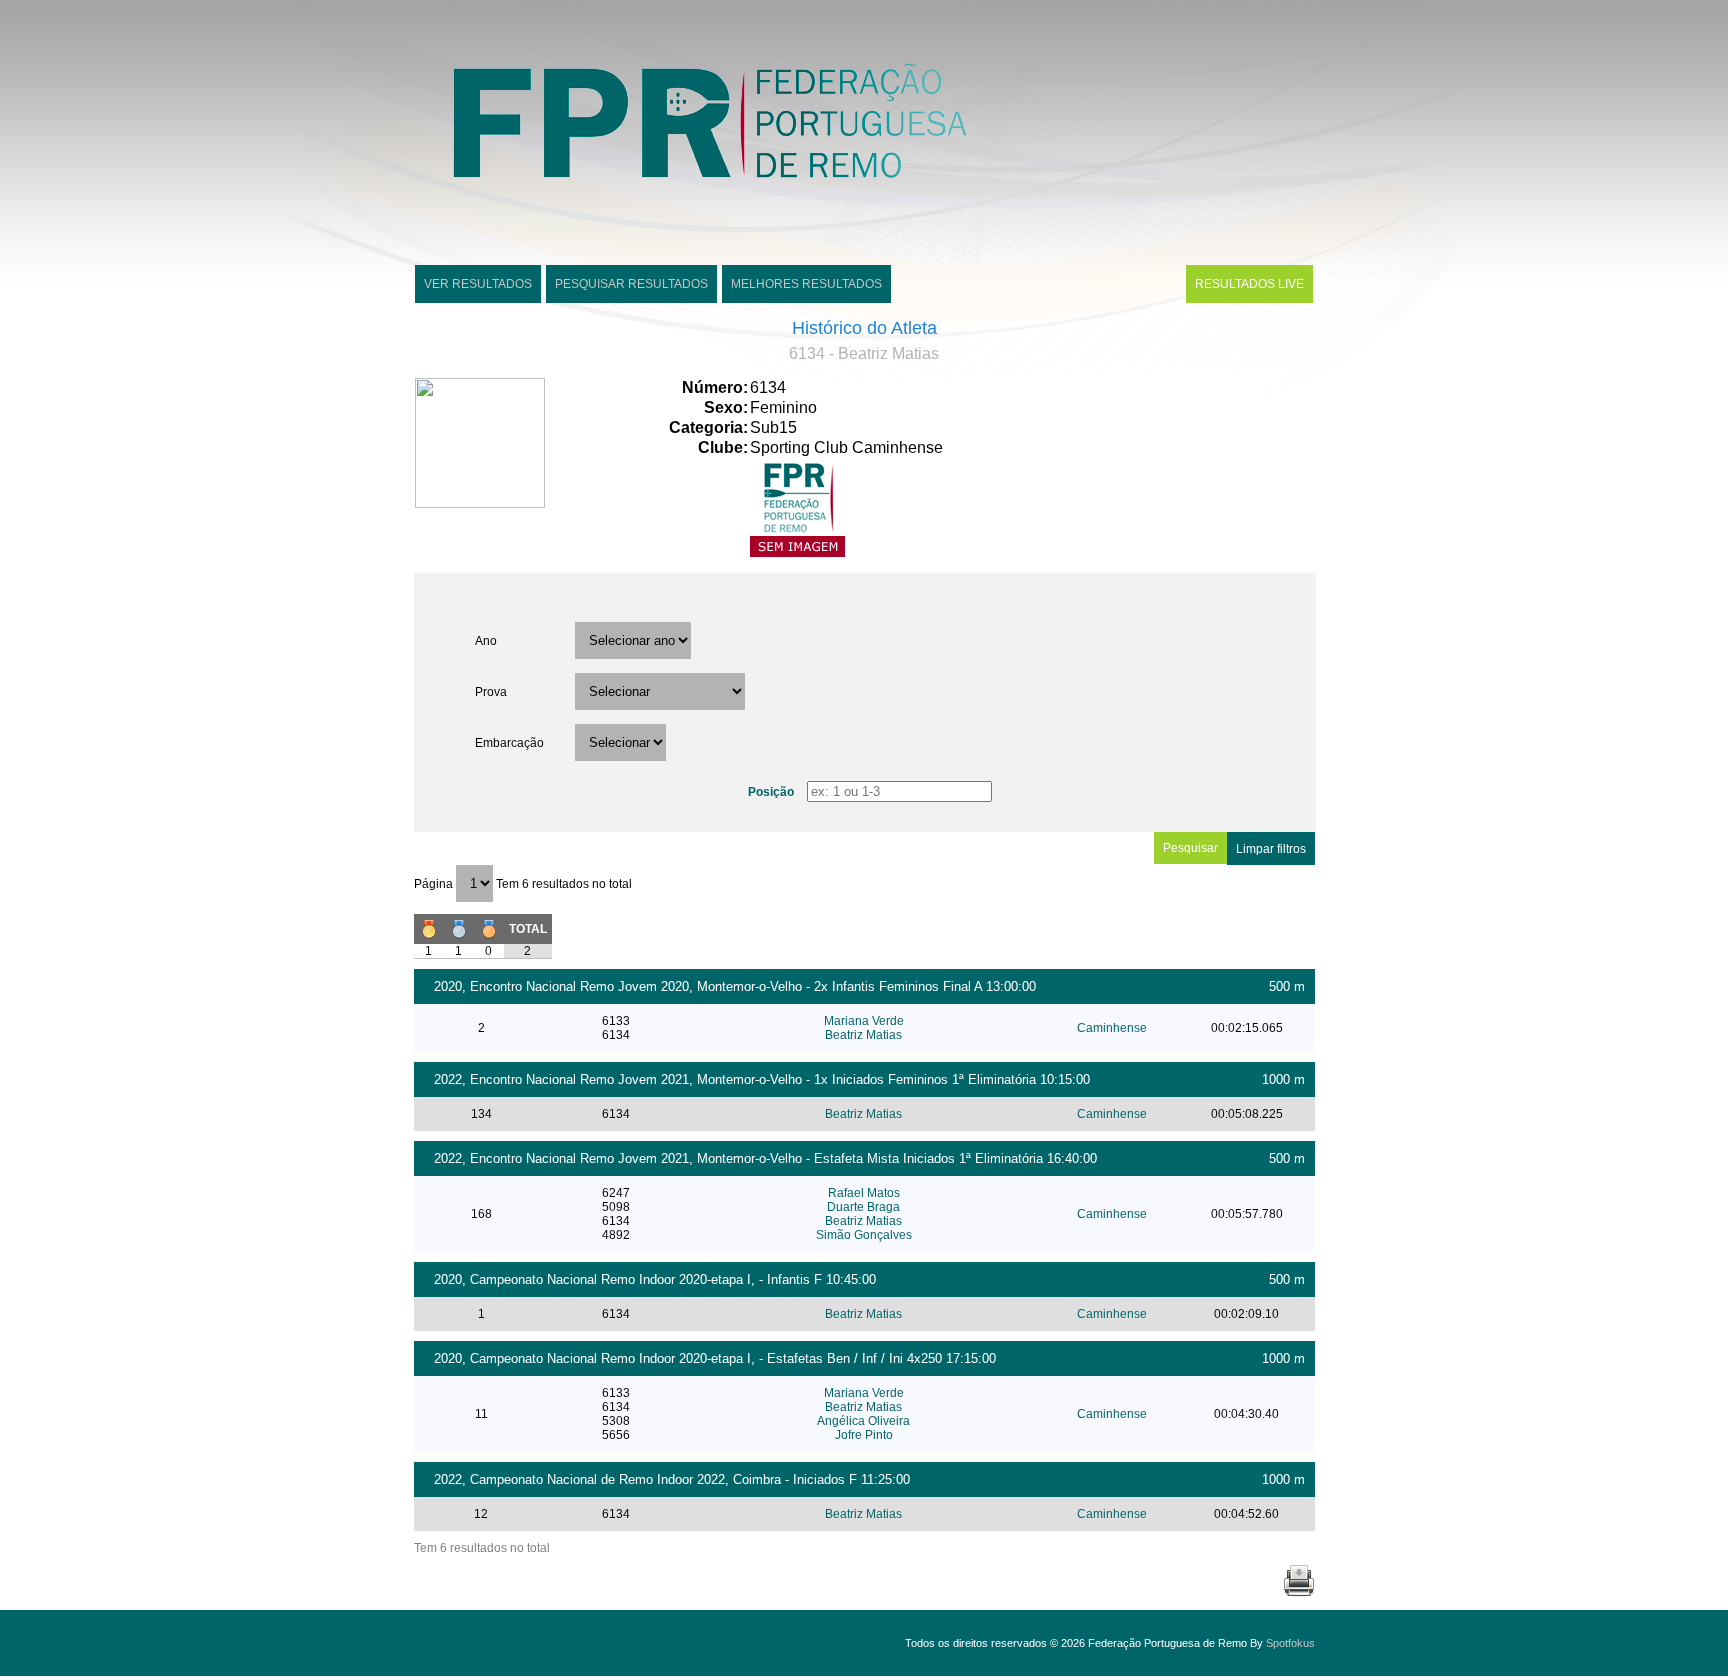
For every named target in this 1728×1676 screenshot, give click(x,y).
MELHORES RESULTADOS (806, 284)
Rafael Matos (864, 1193)
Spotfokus (1290, 1643)
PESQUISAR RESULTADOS (631, 284)
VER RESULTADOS (478, 284)
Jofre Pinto (864, 1435)
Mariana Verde (864, 1021)
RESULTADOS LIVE (1249, 284)
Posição (771, 792)
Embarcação (509, 743)
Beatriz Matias (863, 1035)
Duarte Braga (863, 1207)
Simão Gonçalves (864, 1235)
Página (435, 884)
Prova (491, 692)
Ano (486, 641)
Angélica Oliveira (863, 1421)
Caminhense (1112, 1028)
